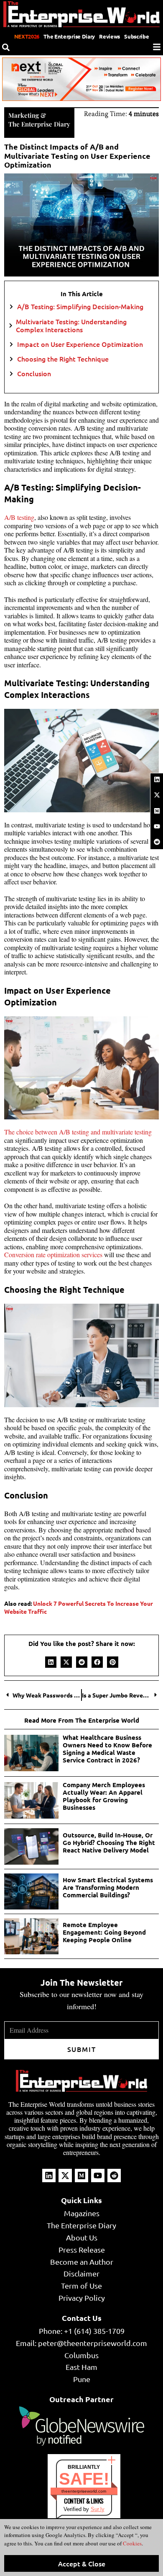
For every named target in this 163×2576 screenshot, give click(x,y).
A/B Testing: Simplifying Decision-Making (81, 306)
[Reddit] (157, 842)
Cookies (132, 2543)
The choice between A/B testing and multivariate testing (78, 1132)
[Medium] (157, 811)
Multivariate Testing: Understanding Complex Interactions (71, 326)
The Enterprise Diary (69, 36)
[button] (51, 1662)
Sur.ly (98, 2509)
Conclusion (35, 373)
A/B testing (19, 517)
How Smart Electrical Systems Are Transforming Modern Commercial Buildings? (108, 1887)
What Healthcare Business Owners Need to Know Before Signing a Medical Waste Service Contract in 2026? (107, 1749)
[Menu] (157, 47)
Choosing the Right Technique (64, 359)
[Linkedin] (157, 780)
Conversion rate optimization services (53, 1254)
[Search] (6, 47)
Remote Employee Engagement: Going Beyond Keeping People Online (104, 1932)
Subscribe (136, 36)
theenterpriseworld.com (84, 2491)
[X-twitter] (157, 795)
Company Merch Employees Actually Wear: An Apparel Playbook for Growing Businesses (104, 1796)
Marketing (24, 115)
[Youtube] (157, 827)
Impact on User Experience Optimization (81, 344)
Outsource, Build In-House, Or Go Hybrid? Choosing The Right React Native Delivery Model (109, 1842)
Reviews (110, 36)
